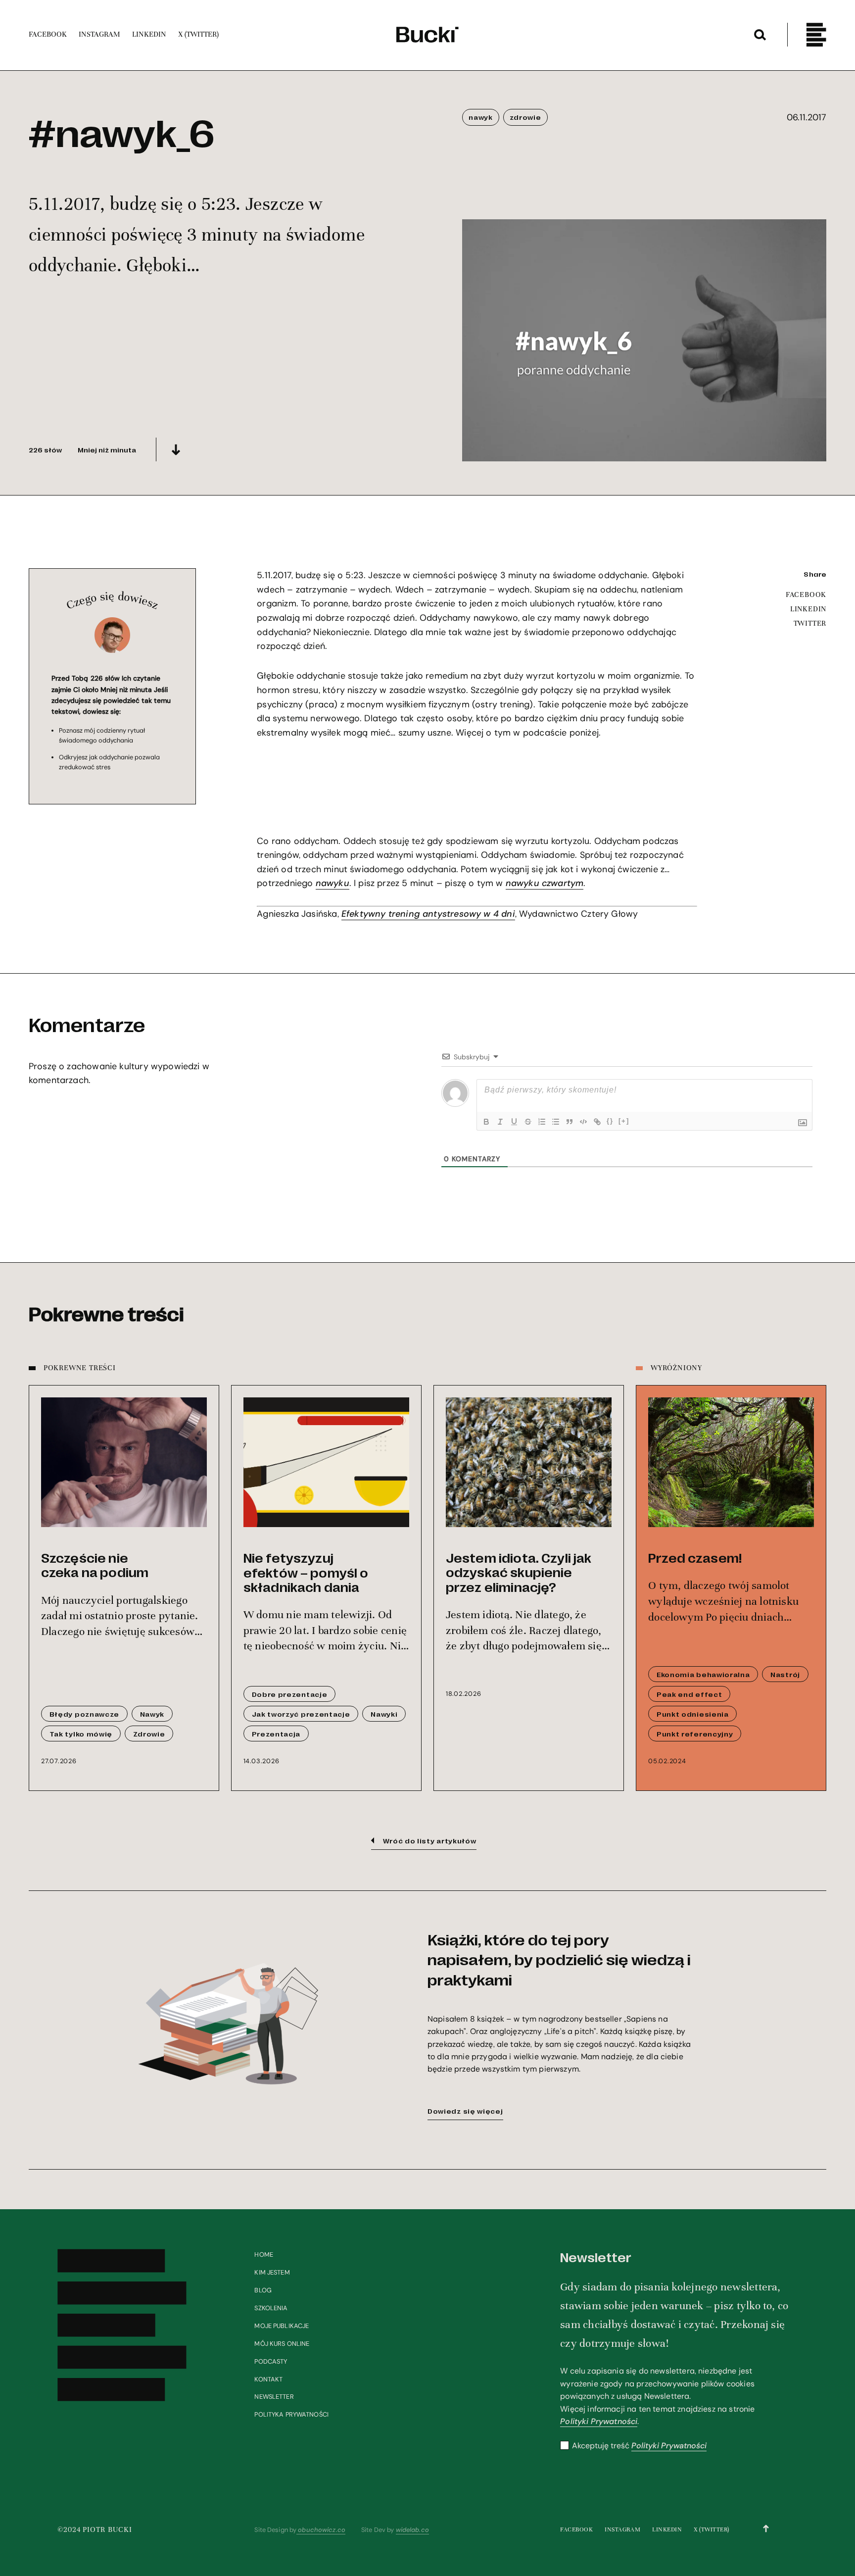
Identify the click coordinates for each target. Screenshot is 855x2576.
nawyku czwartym (545, 883)
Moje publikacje (282, 2326)
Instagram (622, 2529)
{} (610, 1121)
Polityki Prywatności (599, 2421)
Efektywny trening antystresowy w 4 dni (428, 914)
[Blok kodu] (583, 1122)
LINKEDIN (808, 609)
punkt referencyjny (695, 1734)
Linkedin (667, 2529)
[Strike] (528, 1122)
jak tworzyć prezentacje (301, 1714)
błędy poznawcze (84, 1714)
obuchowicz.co (321, 2530)
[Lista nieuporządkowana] (556, 1122)
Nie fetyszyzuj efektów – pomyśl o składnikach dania (306, 1572)
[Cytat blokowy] (570, 1122)
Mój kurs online (282, 2344)
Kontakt (268, 2379)
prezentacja (276, 1734)
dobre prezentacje (290, 1694)
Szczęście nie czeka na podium (95, 1565)
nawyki (384, 1714)
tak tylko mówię (81, 1734)
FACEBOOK (806, 594)
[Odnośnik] (597, 1122)
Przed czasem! (695, 1558)
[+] (624, 1121)
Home (264, 2254)
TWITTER (810, 623)
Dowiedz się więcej (465, 2111)
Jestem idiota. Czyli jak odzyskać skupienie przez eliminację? (519, 1572)
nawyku (332, 883)
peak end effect (689, 1694)
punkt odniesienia (693, 1714)
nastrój (785, 1674)
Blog (263, 2290)
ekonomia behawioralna (703, 1674)
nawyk (480, 117)
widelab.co (412, 2530)
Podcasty (271, 2361)
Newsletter (274, 2397)
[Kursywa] (500, 1122)
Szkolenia (271, 2308)
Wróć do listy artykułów (430, 1840)
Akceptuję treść (639, 2446)
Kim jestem (272, 2272)
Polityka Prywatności (291, 2414)
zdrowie (525, 117)
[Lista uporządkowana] (542, 1122)
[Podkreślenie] (514, 1122)
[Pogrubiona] (486, 1122)
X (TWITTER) (712, 2529)
